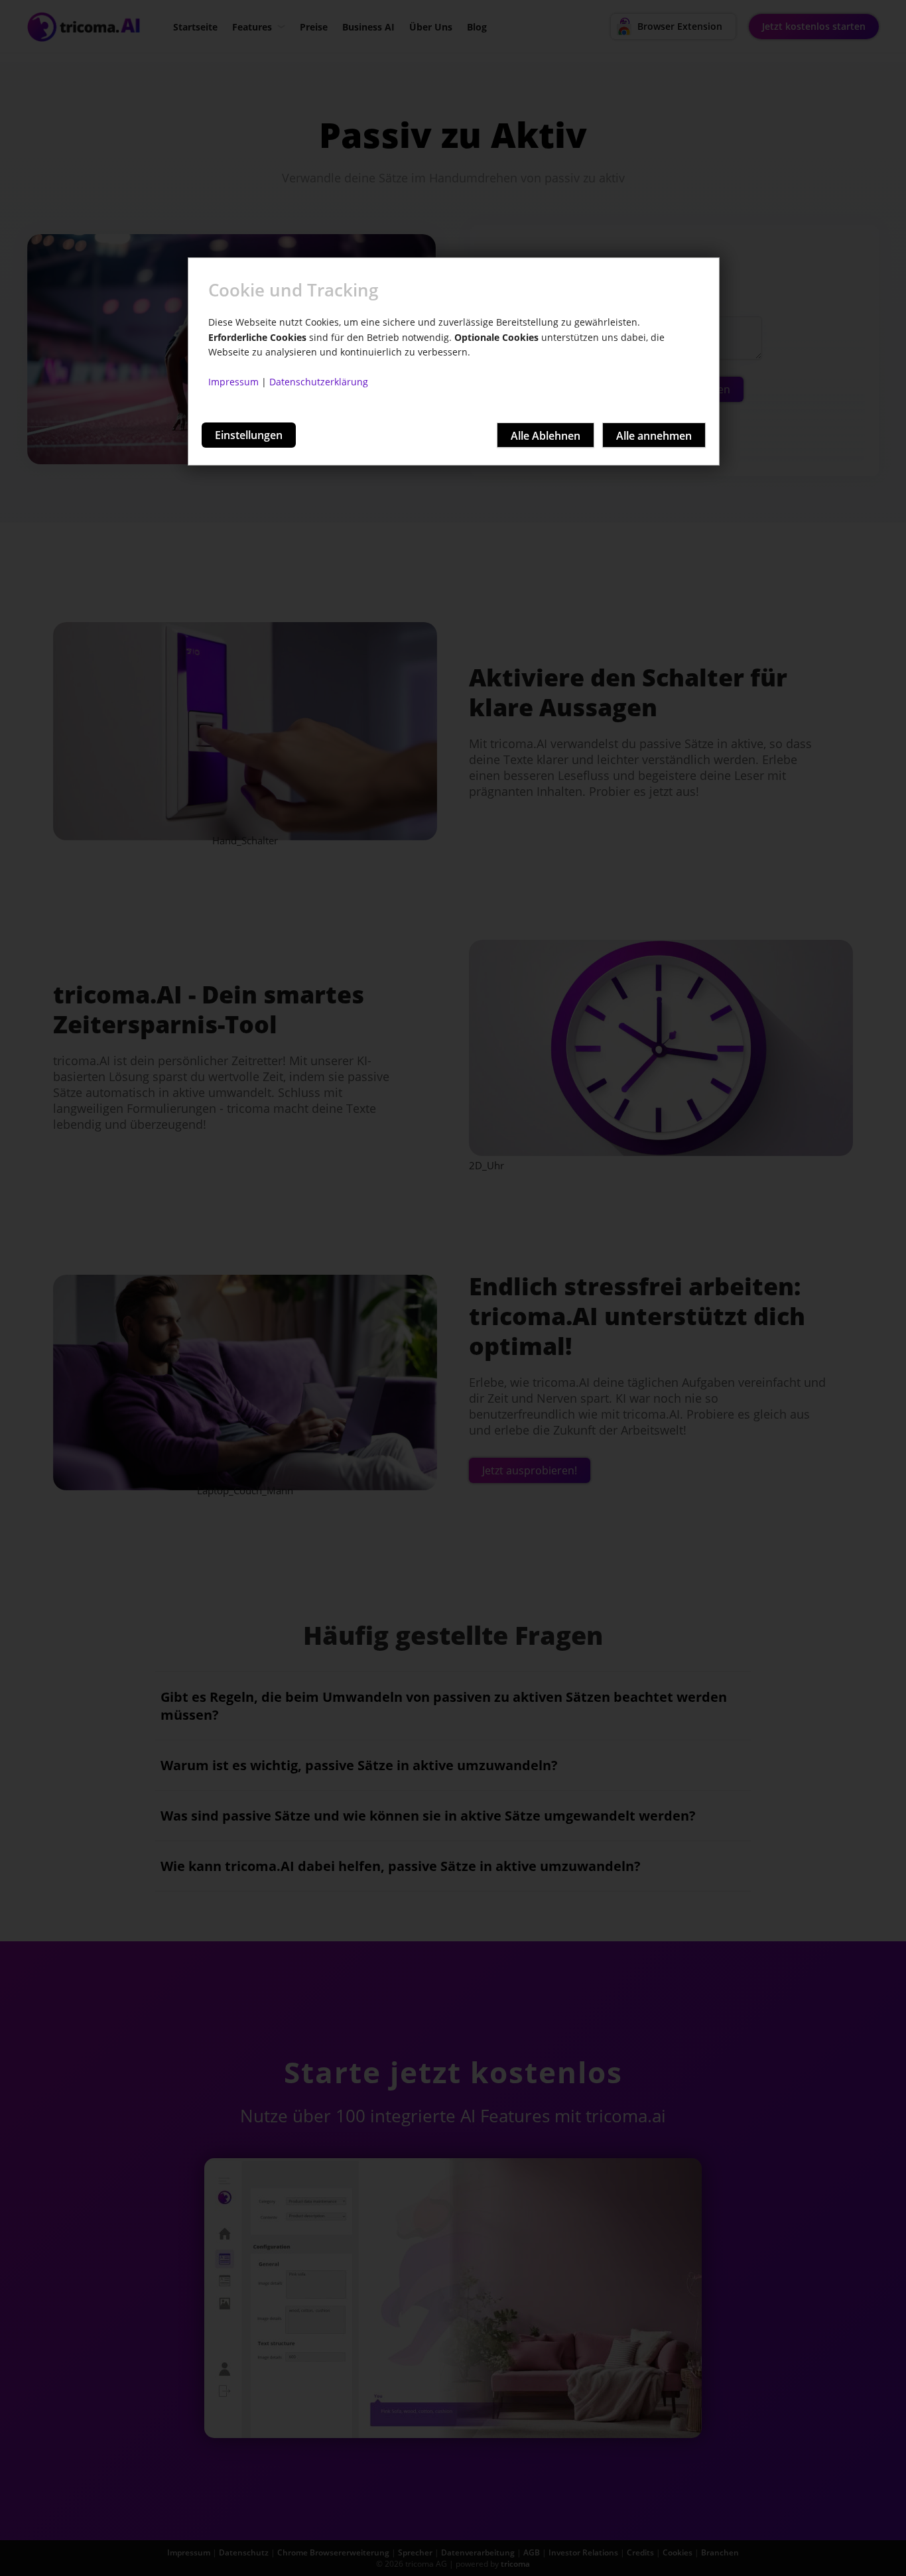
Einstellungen (249, 435)
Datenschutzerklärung (319, 382)
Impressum (233, 382)
